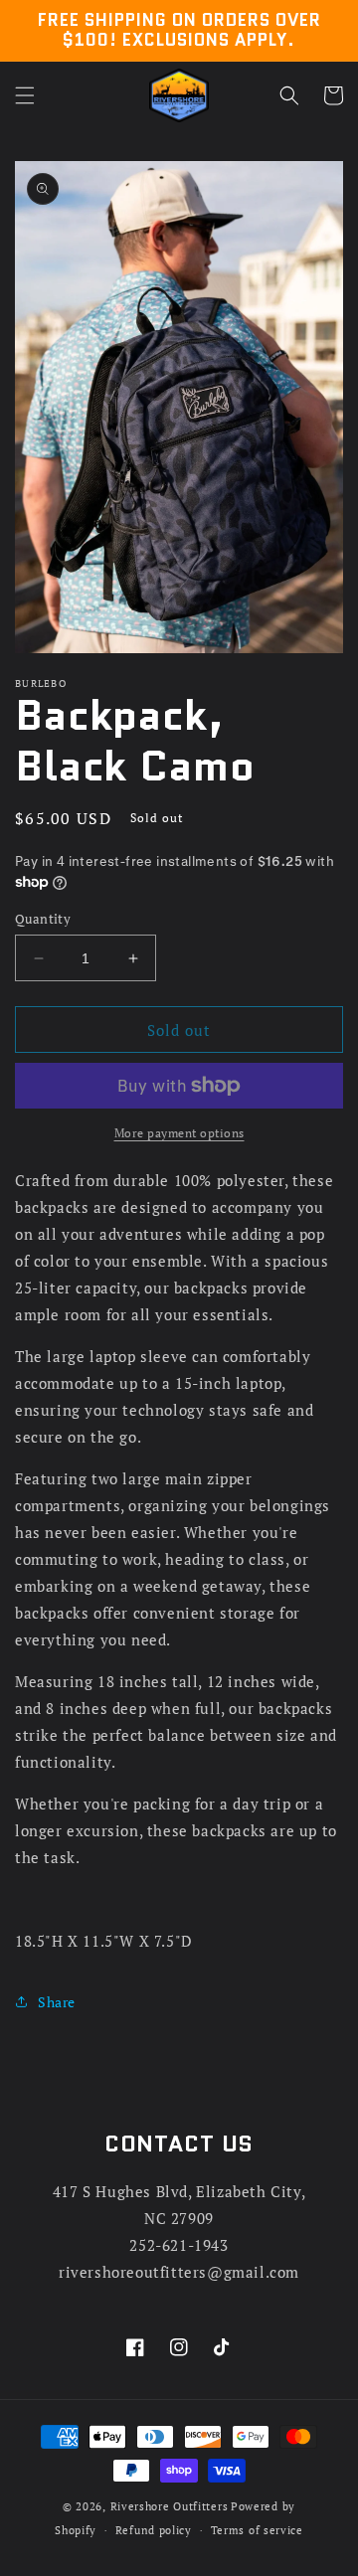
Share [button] (57, 2002)
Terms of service (257, 2530)
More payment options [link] (179, 1133)
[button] (25, 95)
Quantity (43, 919)
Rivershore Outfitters (170, 2506)
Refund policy (154, 2530)
